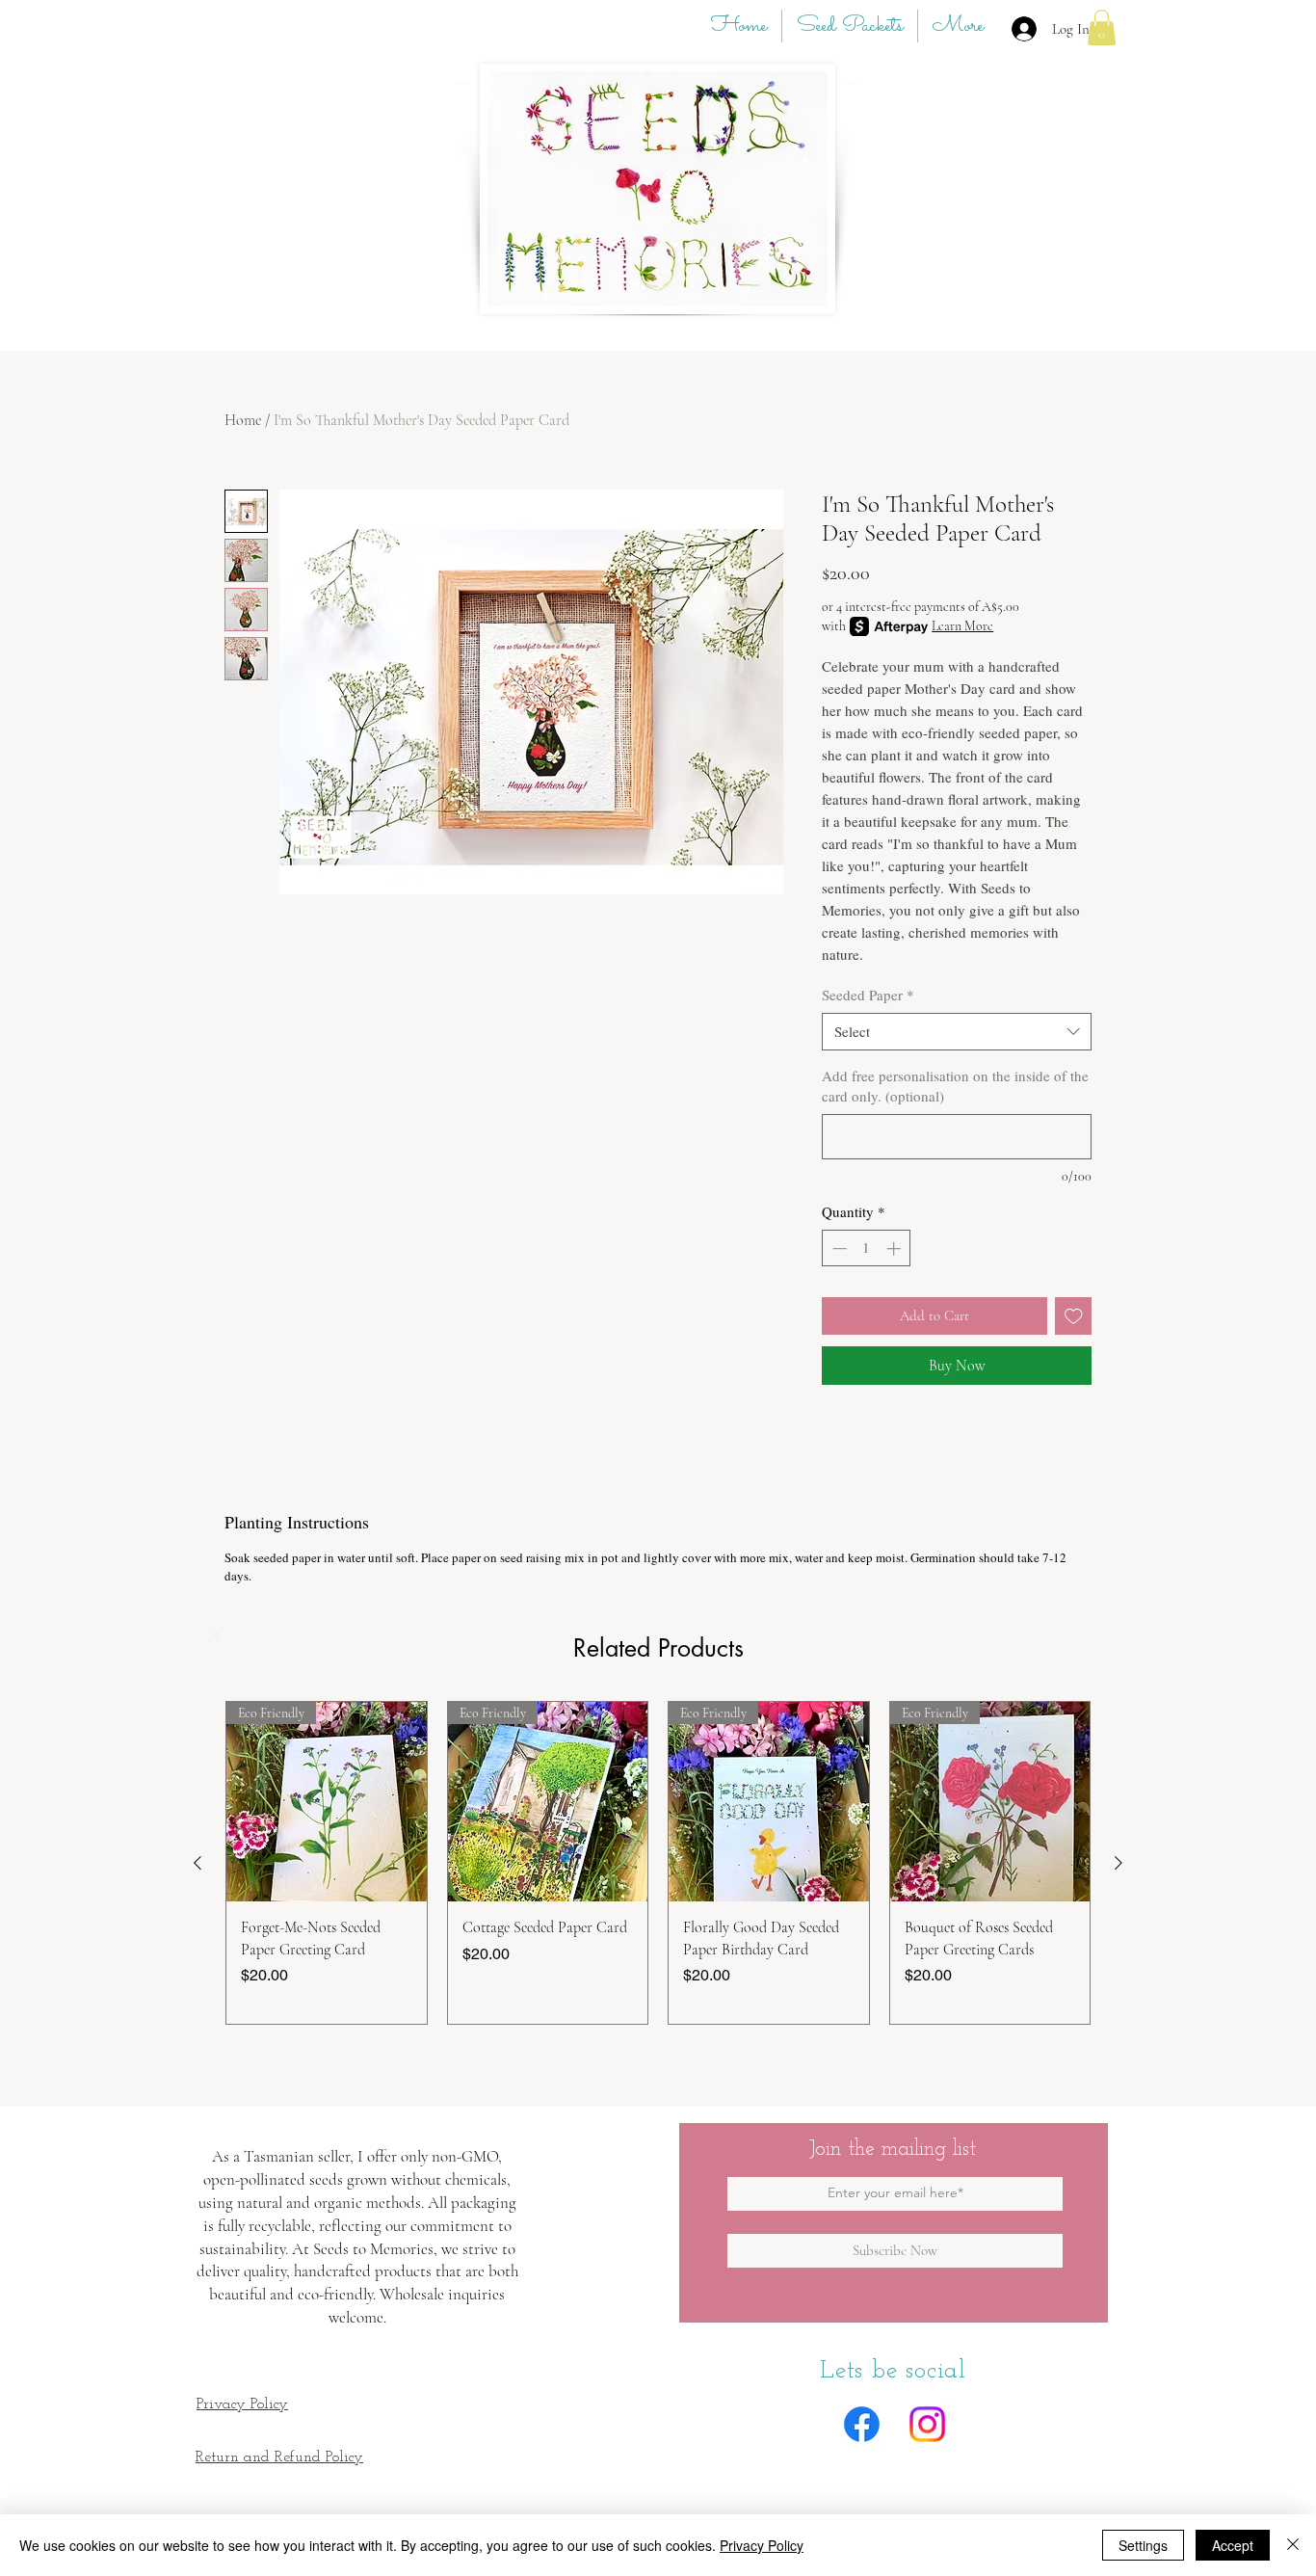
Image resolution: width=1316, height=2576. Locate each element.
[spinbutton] (867, 1248)
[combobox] (957, 1032)
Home (243, 420)
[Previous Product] (197, 1863)
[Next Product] (1119, 1863)
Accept (1233, 2545)
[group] (658, 1863)
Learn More (962, 626)
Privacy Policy (762, 2545)
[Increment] (895, 1248)
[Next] (491, 1635)
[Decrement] (838, 1248)
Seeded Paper (868, 995)
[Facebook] (862, 2424)
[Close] (1293, 2545)
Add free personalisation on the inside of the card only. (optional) (955, 1086)
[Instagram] (927, 2424)
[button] (1102, 27)
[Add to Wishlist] (1074, 1316)
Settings (1143, 2545)
